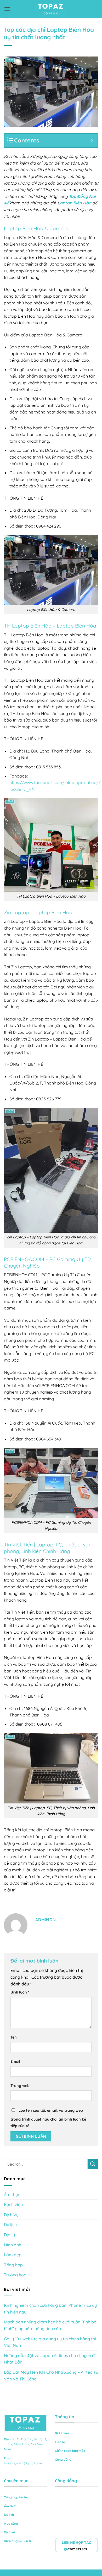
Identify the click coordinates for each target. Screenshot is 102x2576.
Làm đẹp (13, 2255)
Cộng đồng (63, 2459)
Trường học (15, 2275)
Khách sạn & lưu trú (19, 2541)
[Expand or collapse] (92, 140)
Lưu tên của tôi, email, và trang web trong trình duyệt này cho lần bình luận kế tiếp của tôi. (48, 2118)
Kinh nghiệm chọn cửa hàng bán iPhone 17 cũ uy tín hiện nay (50, 2309)
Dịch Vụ (11, 2215)
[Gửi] (93, 2164)
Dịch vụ (9, 2532)
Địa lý (9, 2235)
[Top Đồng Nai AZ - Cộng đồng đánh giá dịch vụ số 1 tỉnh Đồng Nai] (51, 9)
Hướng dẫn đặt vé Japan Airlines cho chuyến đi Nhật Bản (50, 2359)
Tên (14, 2037)
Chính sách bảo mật (70, 2451)
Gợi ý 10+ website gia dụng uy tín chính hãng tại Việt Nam (50, 2342)
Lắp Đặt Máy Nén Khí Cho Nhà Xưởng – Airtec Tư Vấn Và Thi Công (51, 2376)
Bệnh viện (13, 2204)
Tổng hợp (13, 2265)
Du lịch (10, 2224)
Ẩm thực (12, 2195)
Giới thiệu (62, 2433)
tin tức (24, 2497)
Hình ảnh (13, 2245)
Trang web (20, 2086)
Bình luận (20, 1992)
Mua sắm (11, 2524)
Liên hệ (61, 2442)
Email (15, 2061)
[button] (7, 9)
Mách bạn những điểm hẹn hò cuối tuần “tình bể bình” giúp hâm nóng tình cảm (50, 2325)
